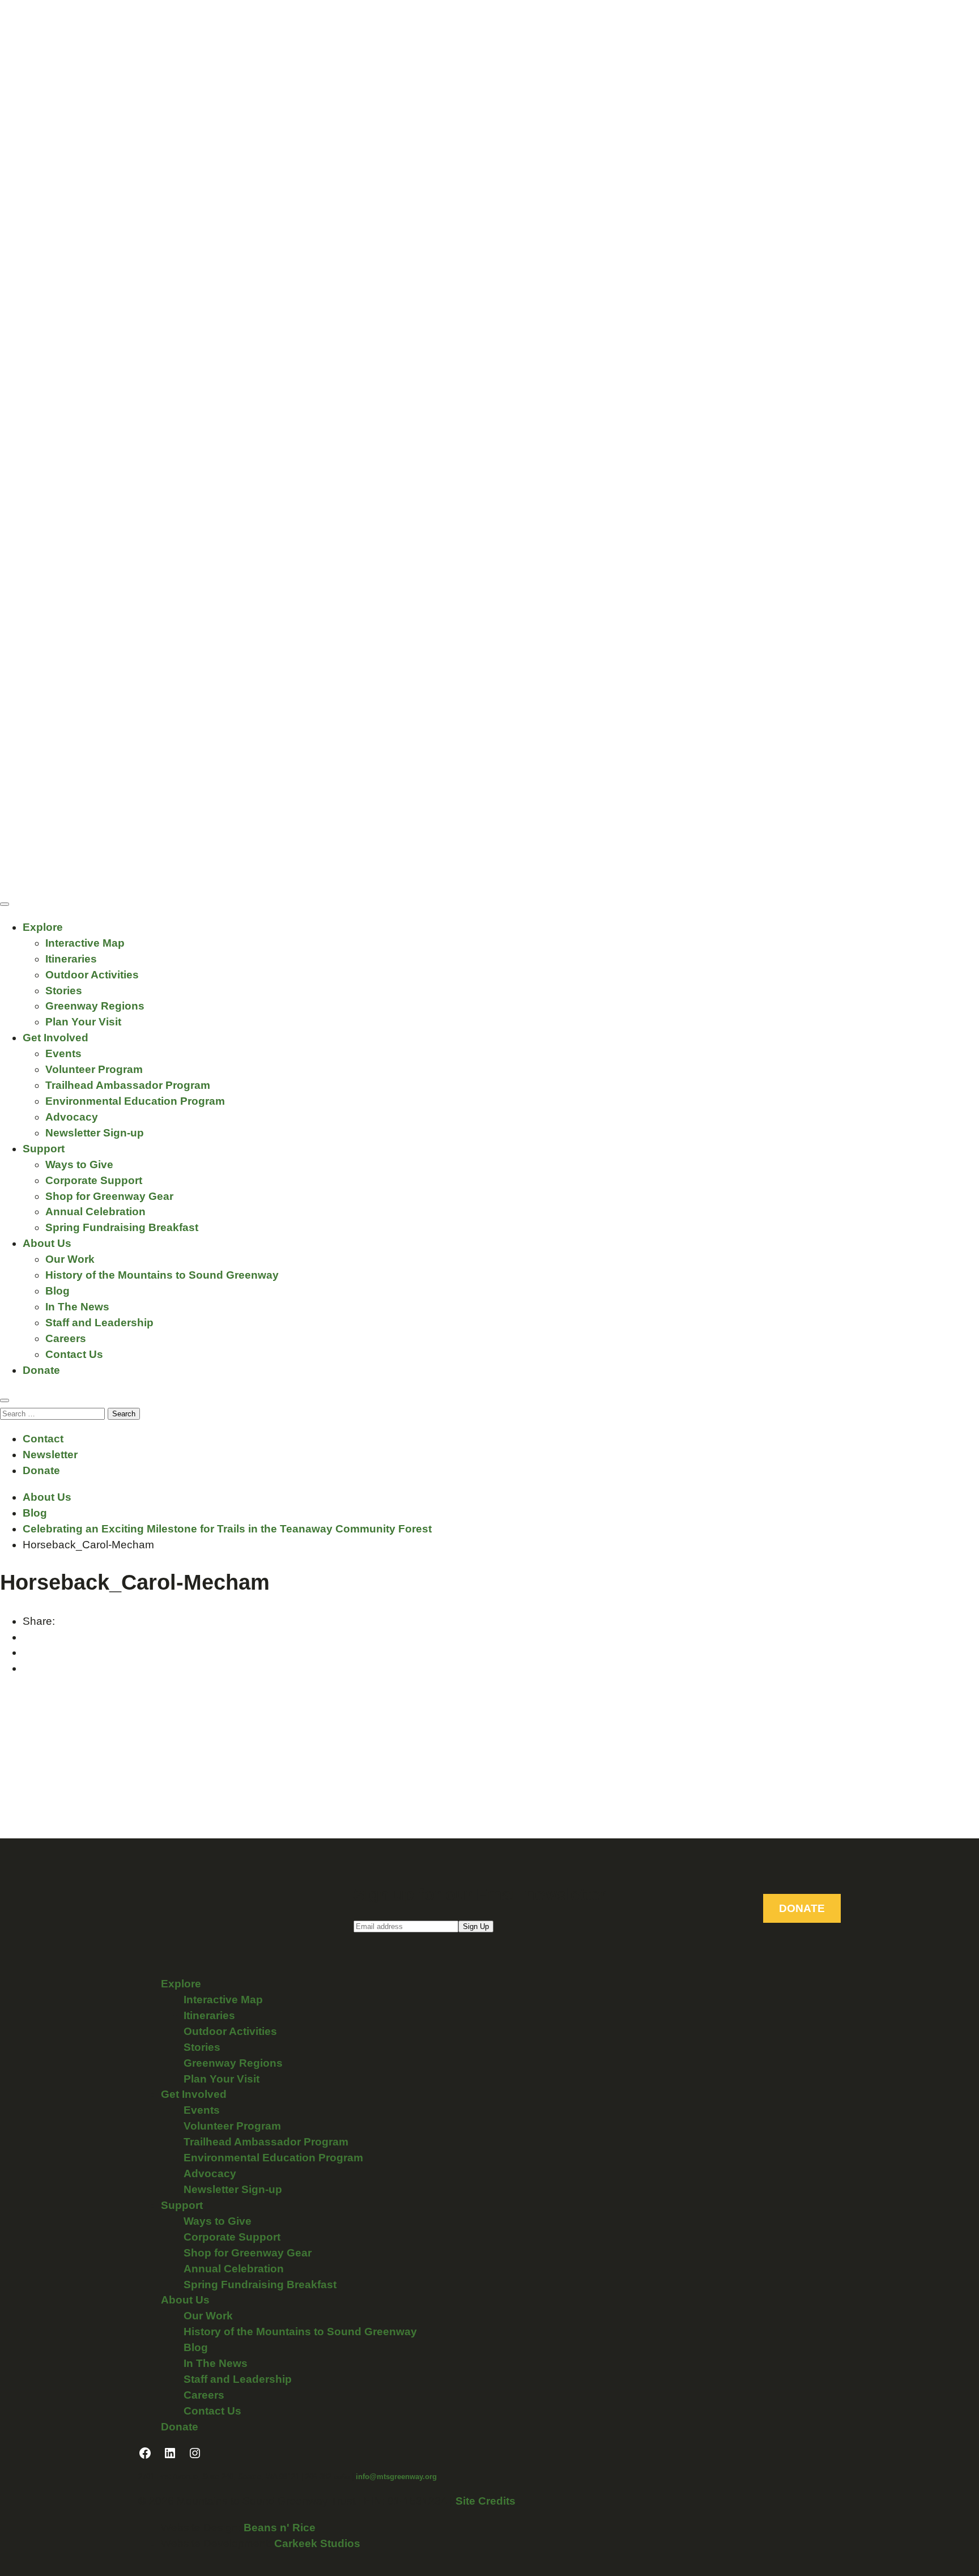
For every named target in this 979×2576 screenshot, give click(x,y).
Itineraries (71, 959)
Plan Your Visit (83, 1022)
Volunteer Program (94, 1069)
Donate (41, 1370)
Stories (64, 991)
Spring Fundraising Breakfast (122, 1227)
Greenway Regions (95, 1006)
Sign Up (476, 1926)
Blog (58, 1291)
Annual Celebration (95, 1212)
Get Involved (56, 1038)
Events (63, 1053)
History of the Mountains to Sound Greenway (162, 1275)
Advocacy (72, 1117)
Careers (66, 1338)
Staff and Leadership (99, 1323)
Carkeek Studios (317, 2543)
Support (44, 1149)
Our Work (70, 1259)
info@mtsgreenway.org (396, 2477)
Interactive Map (85, 943)
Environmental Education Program (135, 1101)
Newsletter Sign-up (95, 1133)
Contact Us (74, 1354)
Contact (43, 1439)
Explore (43, 927)
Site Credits (486, 2501)
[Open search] (5, 1400)
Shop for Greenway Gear (109, 1196)
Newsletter (50, 1455)
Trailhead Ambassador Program (128, 1085)
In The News (77, 1307)
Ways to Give (79, 1164)
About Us (47, 1243)
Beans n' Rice (280, 2528)
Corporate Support (94, 1180)
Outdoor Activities (92, 975)
